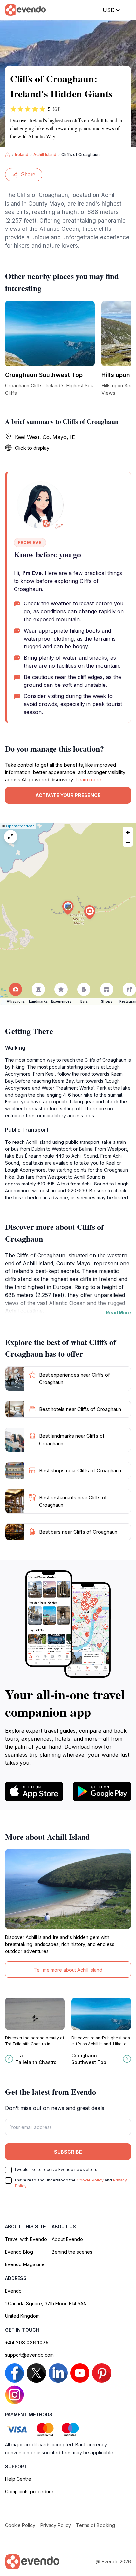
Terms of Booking (95, 2525)
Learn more (88, 780)
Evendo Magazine (25, 2264)
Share (28, 174)
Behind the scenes (72, 2252)
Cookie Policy (90, 2180)
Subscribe (68, 2152)
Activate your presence (68, 795)
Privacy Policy (56, 2525)
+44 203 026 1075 (27, 2342)
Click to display (32, 448)
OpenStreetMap (20, 826)
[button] (68, 908)
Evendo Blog (19, 2252)
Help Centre (18, 2479)
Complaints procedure (29, 2492)
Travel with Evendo (26, 2239)
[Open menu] (128, 10)
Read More (118, 1313)
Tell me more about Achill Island (68, 1970)
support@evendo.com (29, 2355)
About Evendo (67, 2239)
